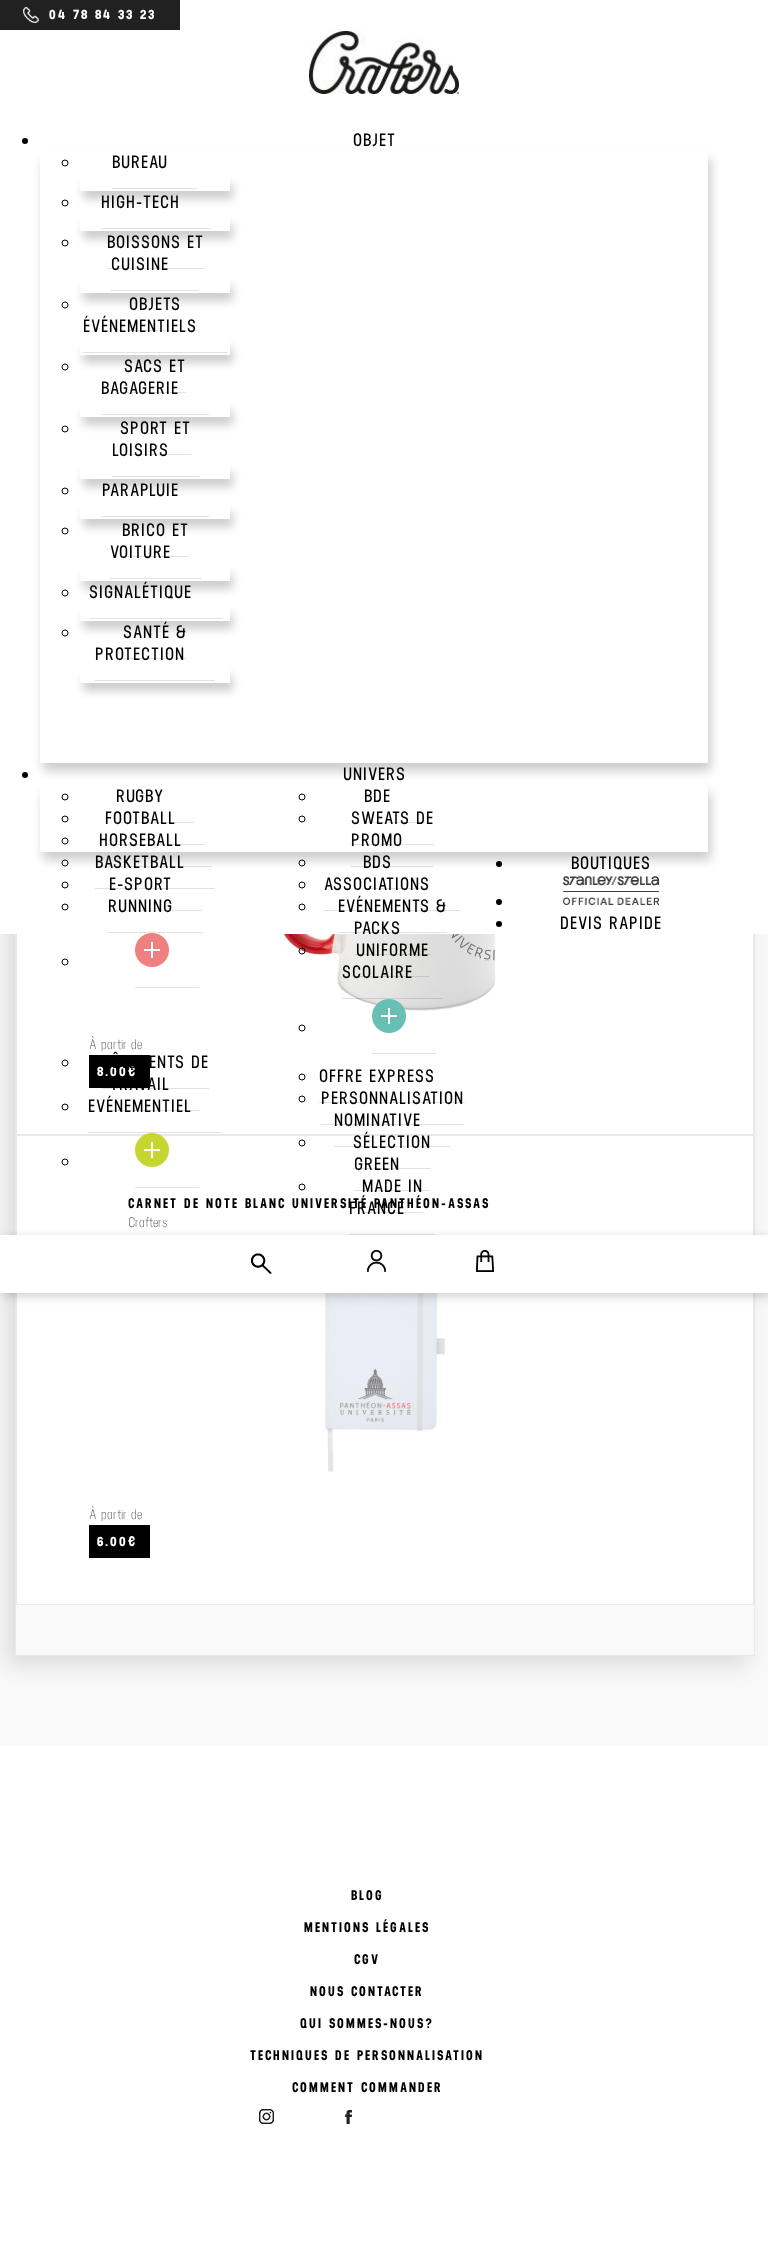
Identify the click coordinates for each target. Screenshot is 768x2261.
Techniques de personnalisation (367, 2055)
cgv (367, 1959)
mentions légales (367, 1927)
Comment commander (367, 2087)
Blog (367, 1895)
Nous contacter (367, 1991)
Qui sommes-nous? (367, 2023)
